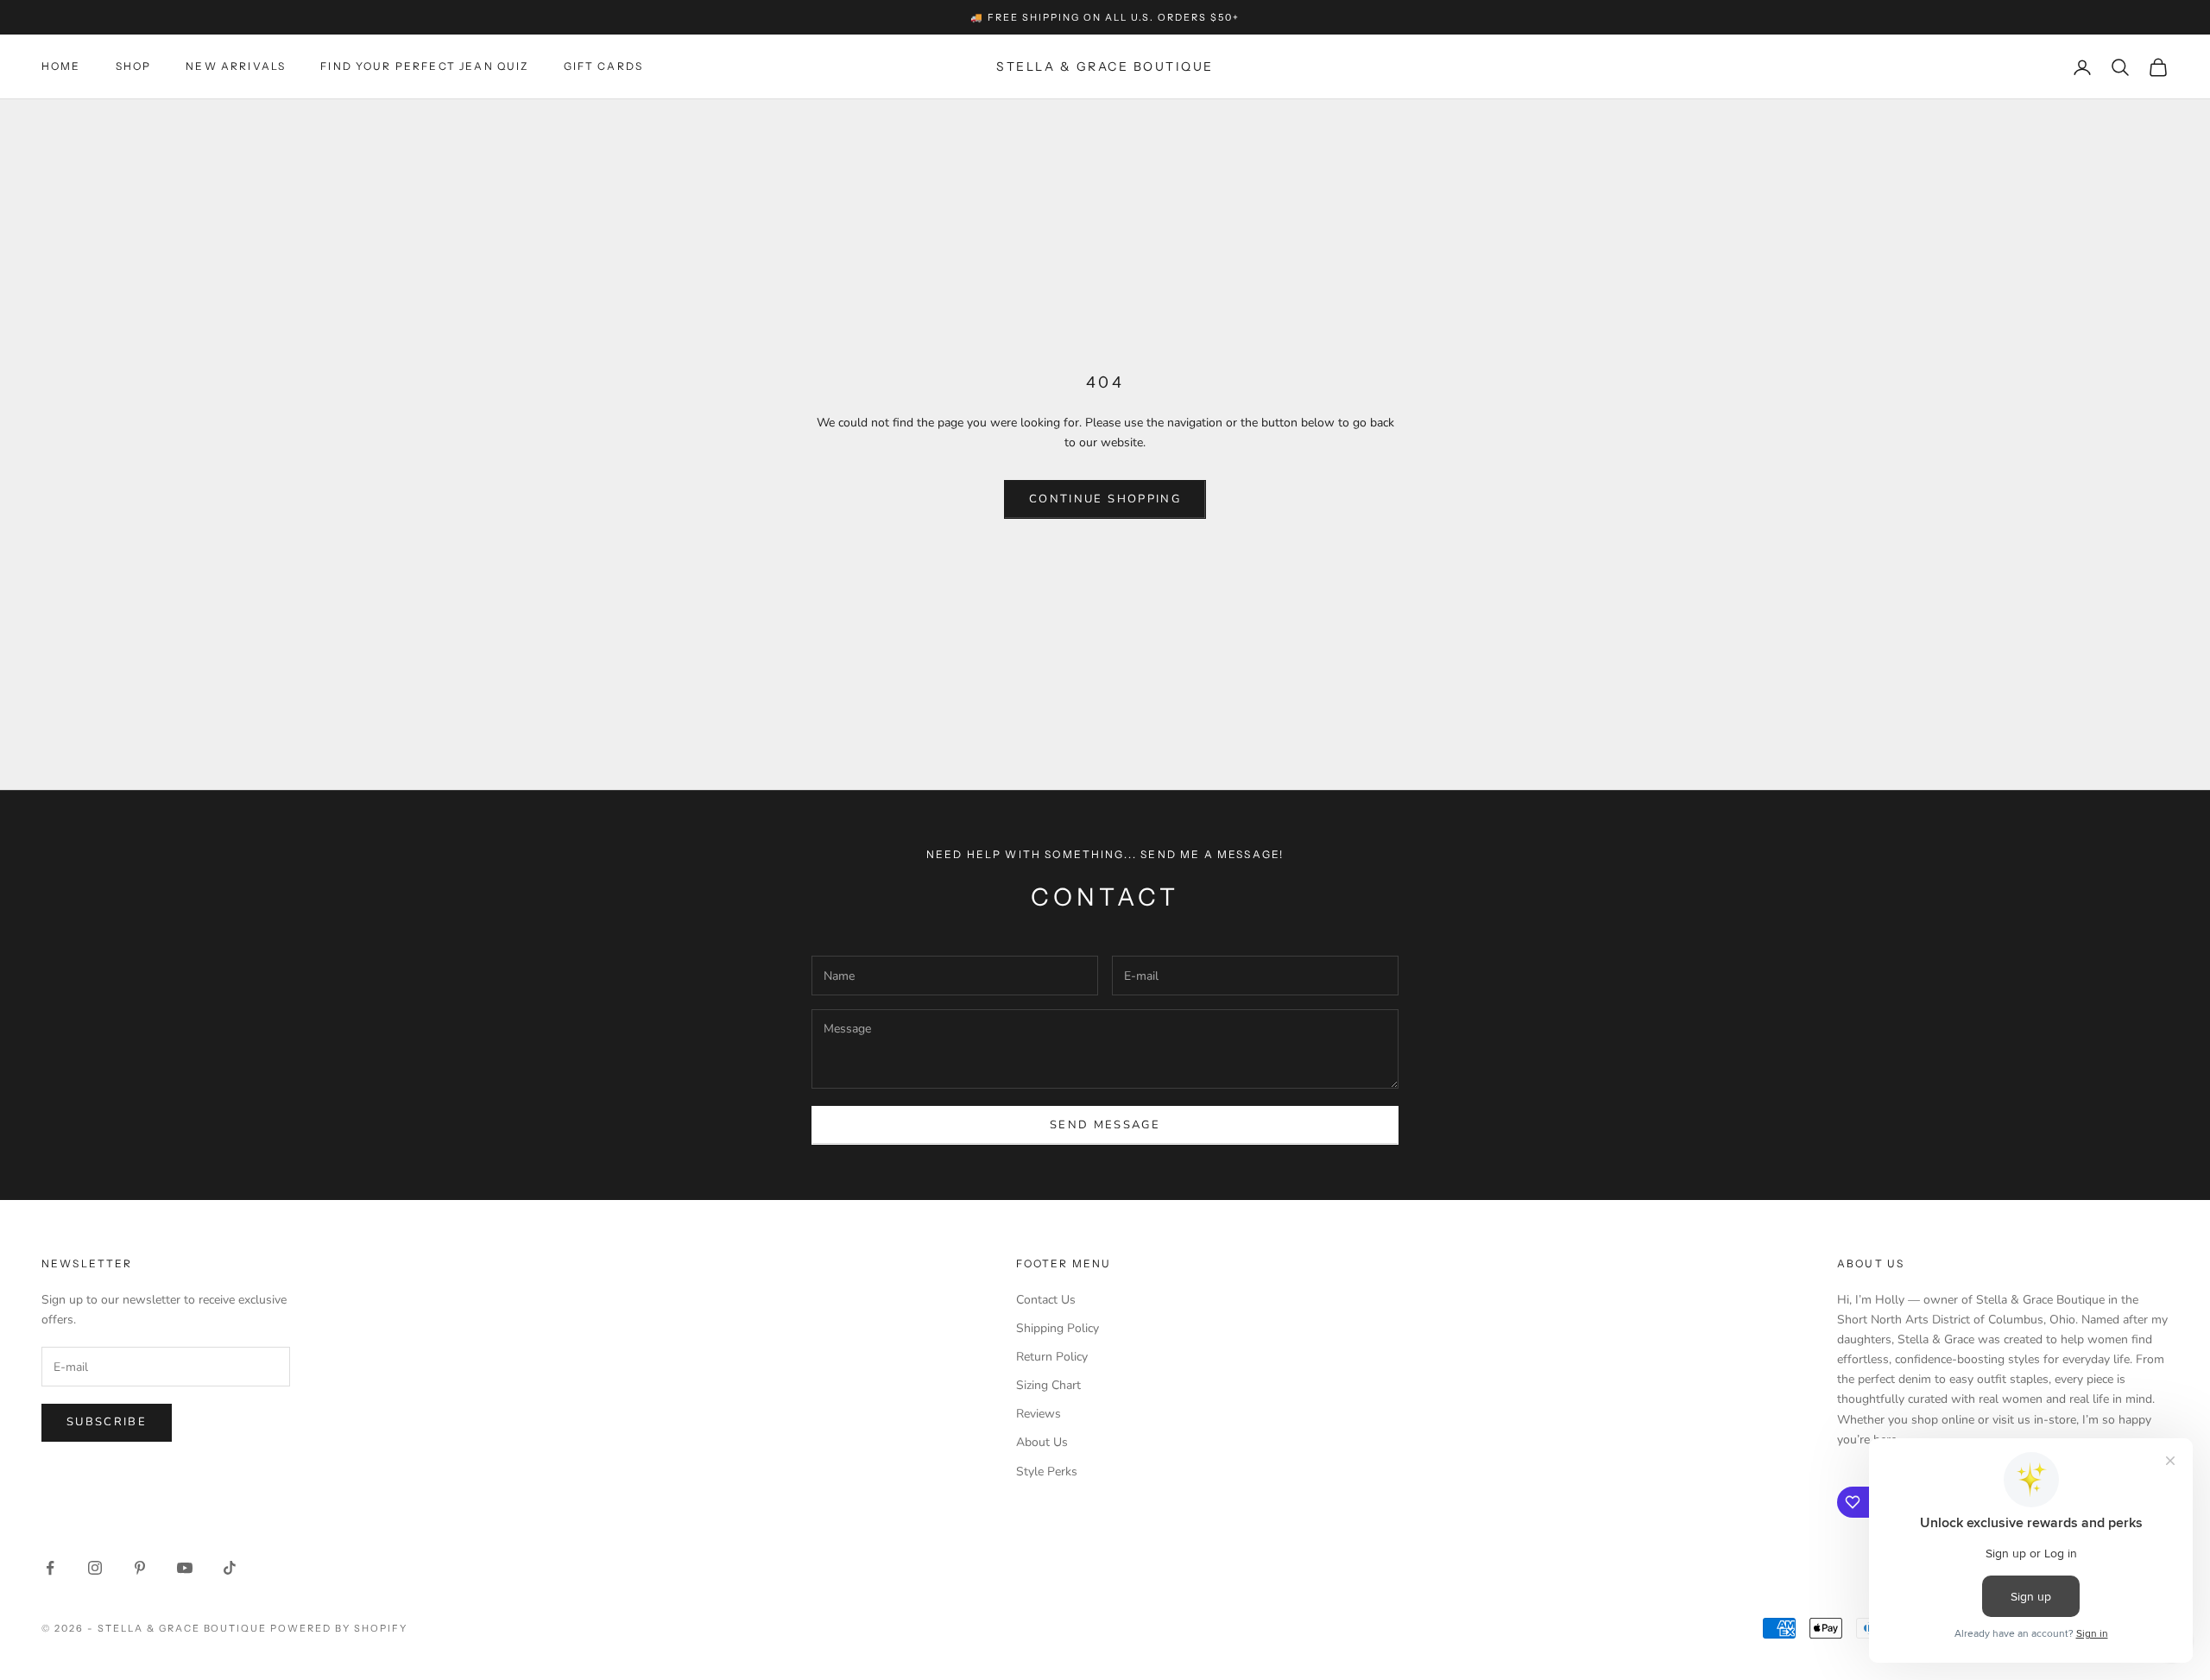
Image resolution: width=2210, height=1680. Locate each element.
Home (61, 67)
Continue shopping (1105, 499)
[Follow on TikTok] (230, 1568)
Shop (134, 67)
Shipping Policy (1058, 1328)
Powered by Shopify (339, 1628)
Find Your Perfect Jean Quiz (424, 67)
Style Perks (1047, 1472)
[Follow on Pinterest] (140, 1568)
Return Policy (1052, 1357)
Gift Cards (604, 67)
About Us (1042, 1442)
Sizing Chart (1048, 1385)
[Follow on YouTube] (185, 1568)
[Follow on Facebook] (50, 1568)
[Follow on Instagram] (95, 1568)
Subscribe (107, 1422)
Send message (1105, 1125)
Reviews (1039, 1414)
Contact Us (1046, 1300)
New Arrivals (236, 67)
